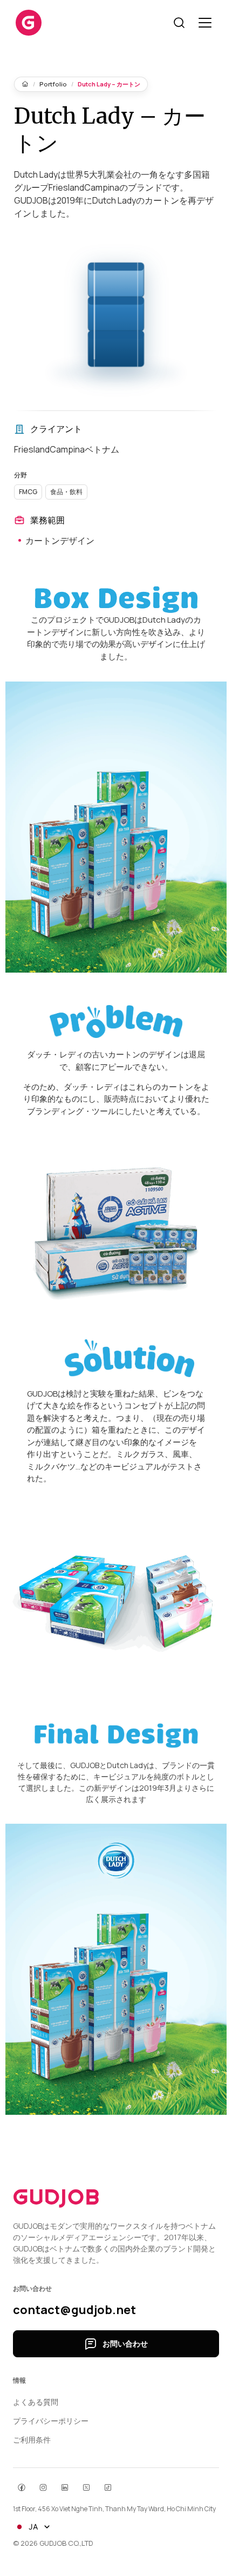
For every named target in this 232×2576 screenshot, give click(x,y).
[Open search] (179, 23)
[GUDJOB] (29, 23)
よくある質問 (36, 2402)
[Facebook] (22, 2487)
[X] (86, 2487)
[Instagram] (43, 2487)
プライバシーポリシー (51, 2421)
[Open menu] (205, 23)
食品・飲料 (66, 492)
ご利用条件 (32, 2440)
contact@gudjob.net (74, 2310)
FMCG (28, 492)
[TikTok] (108, 2487)
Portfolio (53, 84)
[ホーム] (25, 84)
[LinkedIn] (65, 2487)
